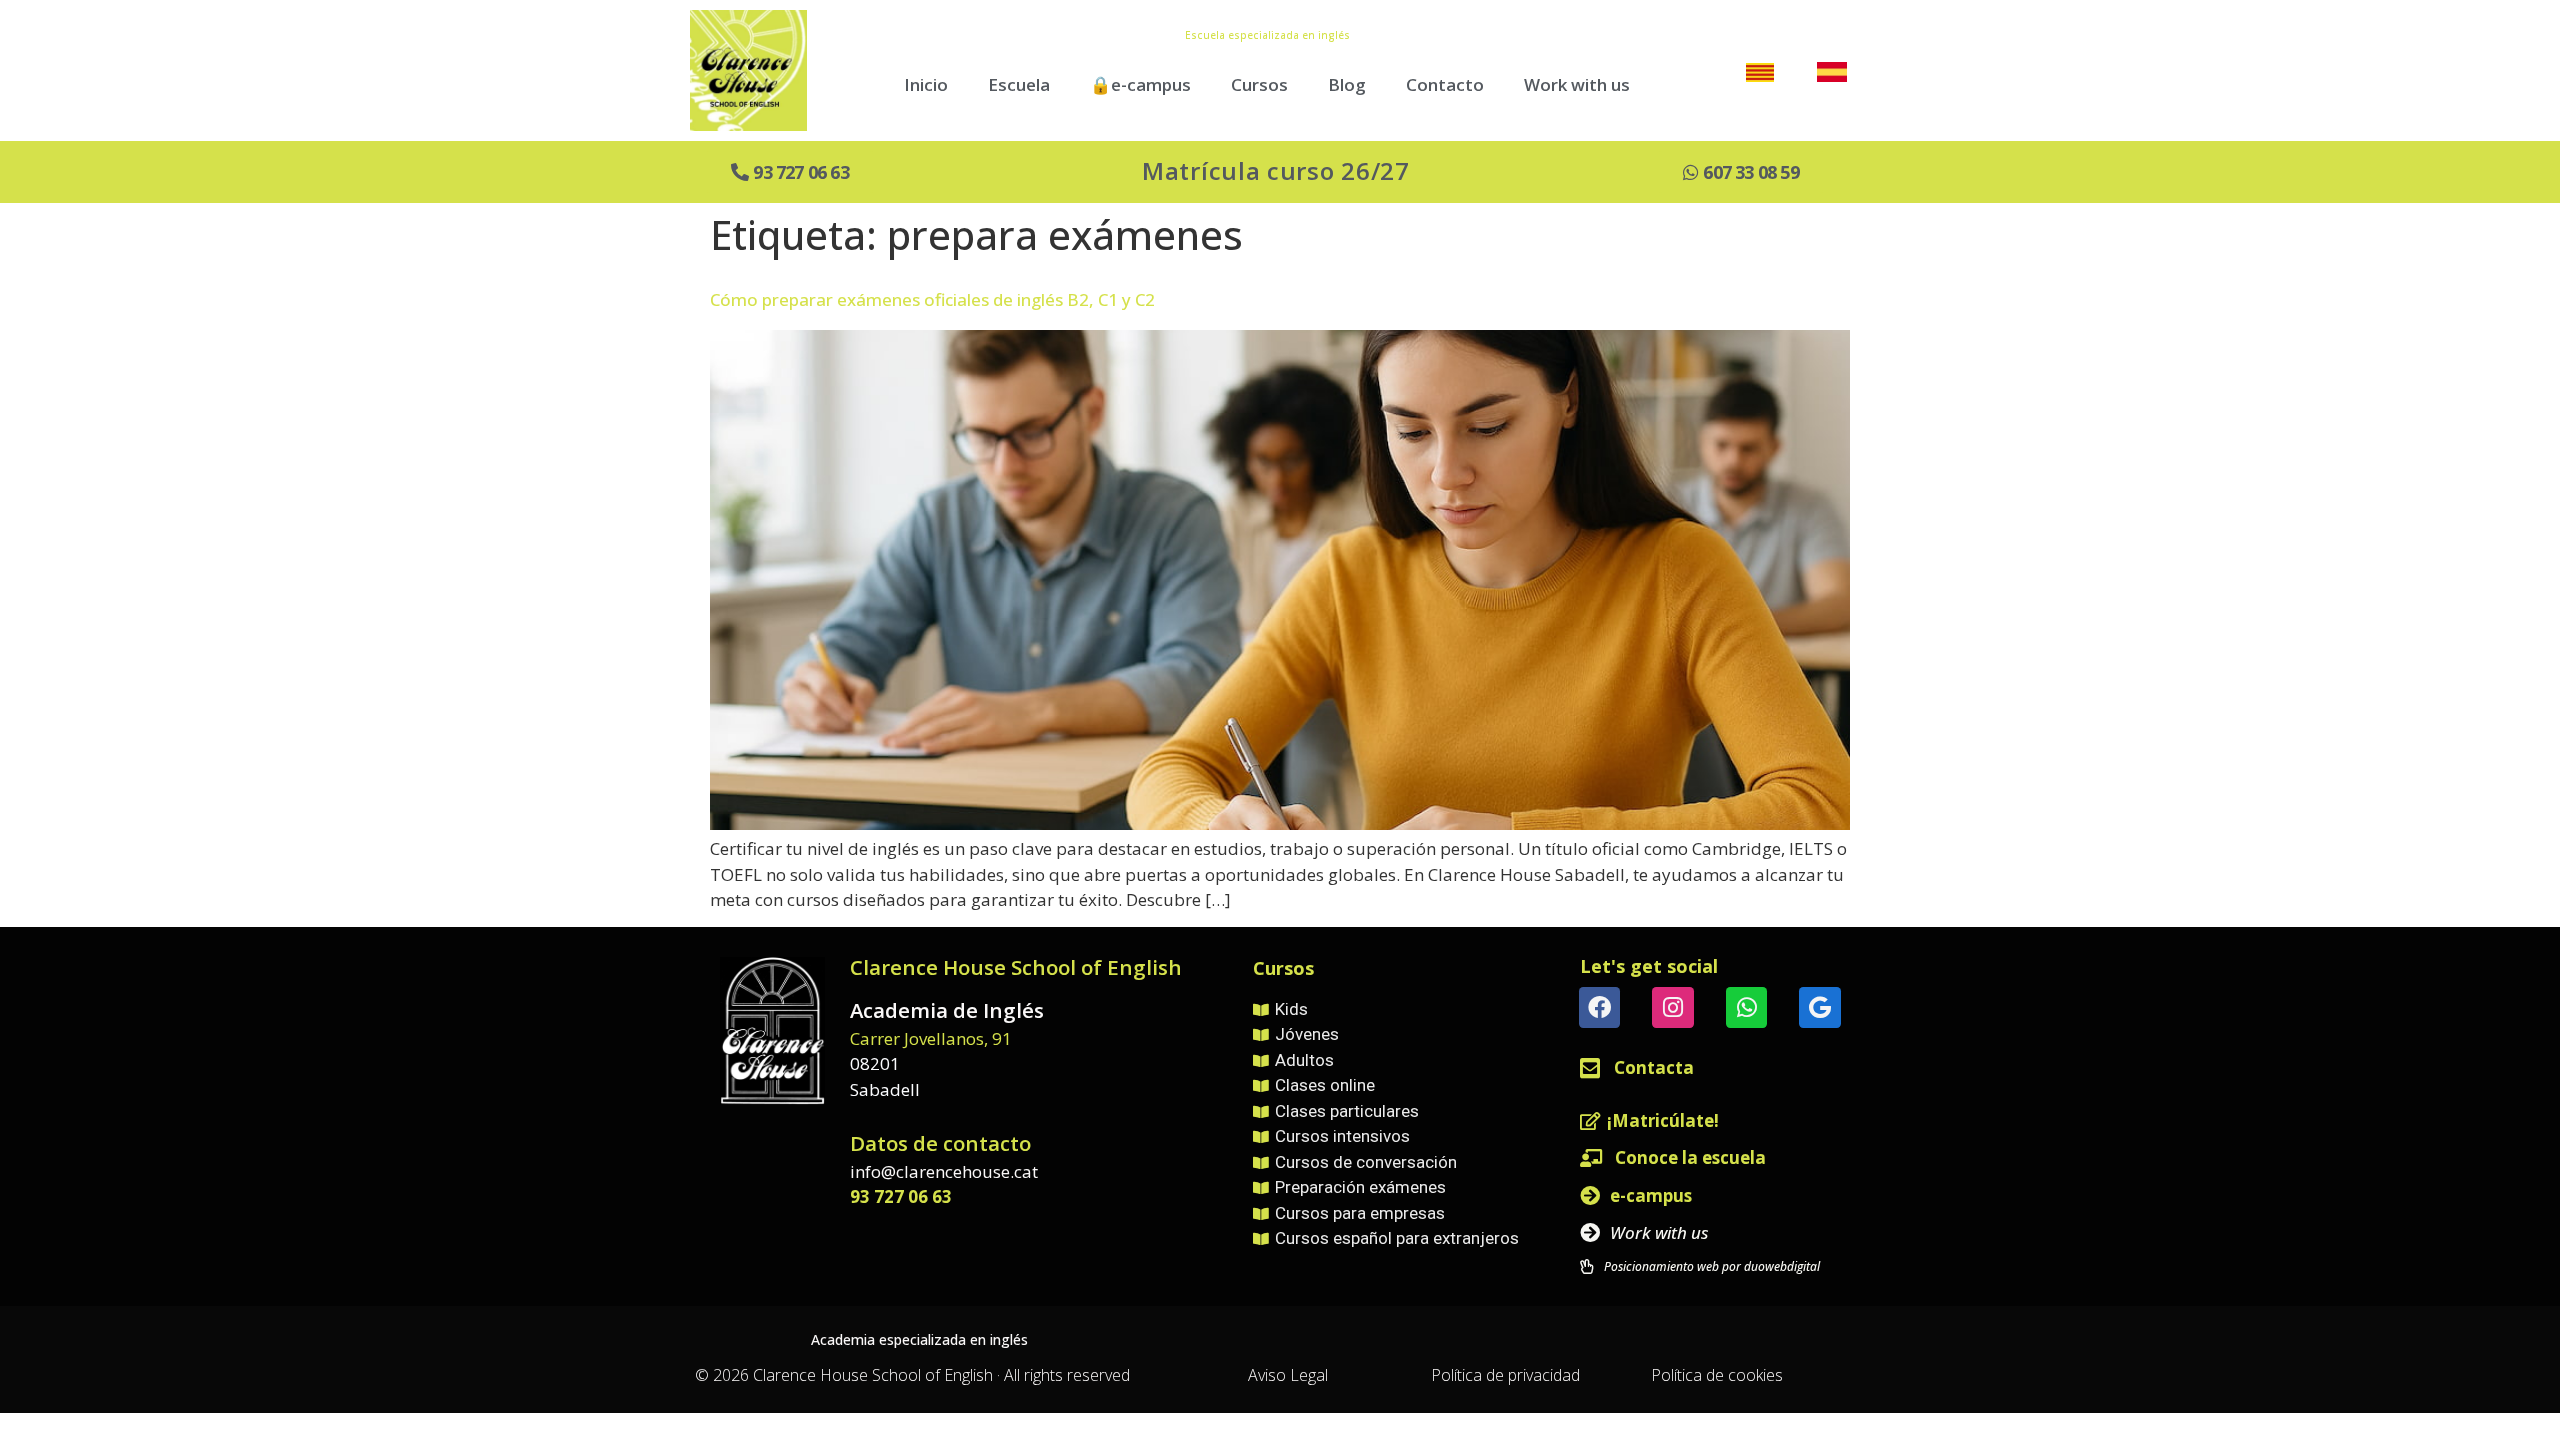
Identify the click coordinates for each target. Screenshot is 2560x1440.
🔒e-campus (1140, 84)
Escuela (1019, 84)
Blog (1347, 84)
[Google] (1819, 1007)
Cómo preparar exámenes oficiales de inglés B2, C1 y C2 (932, 299)
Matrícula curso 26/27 (1276, 170)
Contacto (1445, 84)
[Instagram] (1672, 1007)
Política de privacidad (1505, 1375)
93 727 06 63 (901, 1196)
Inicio (926, 84)
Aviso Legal (1288, 1375)
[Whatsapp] (1746, 1007)
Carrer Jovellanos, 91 (931, 1038)
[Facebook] (1599, 1007)
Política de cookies (1717, 1375)
